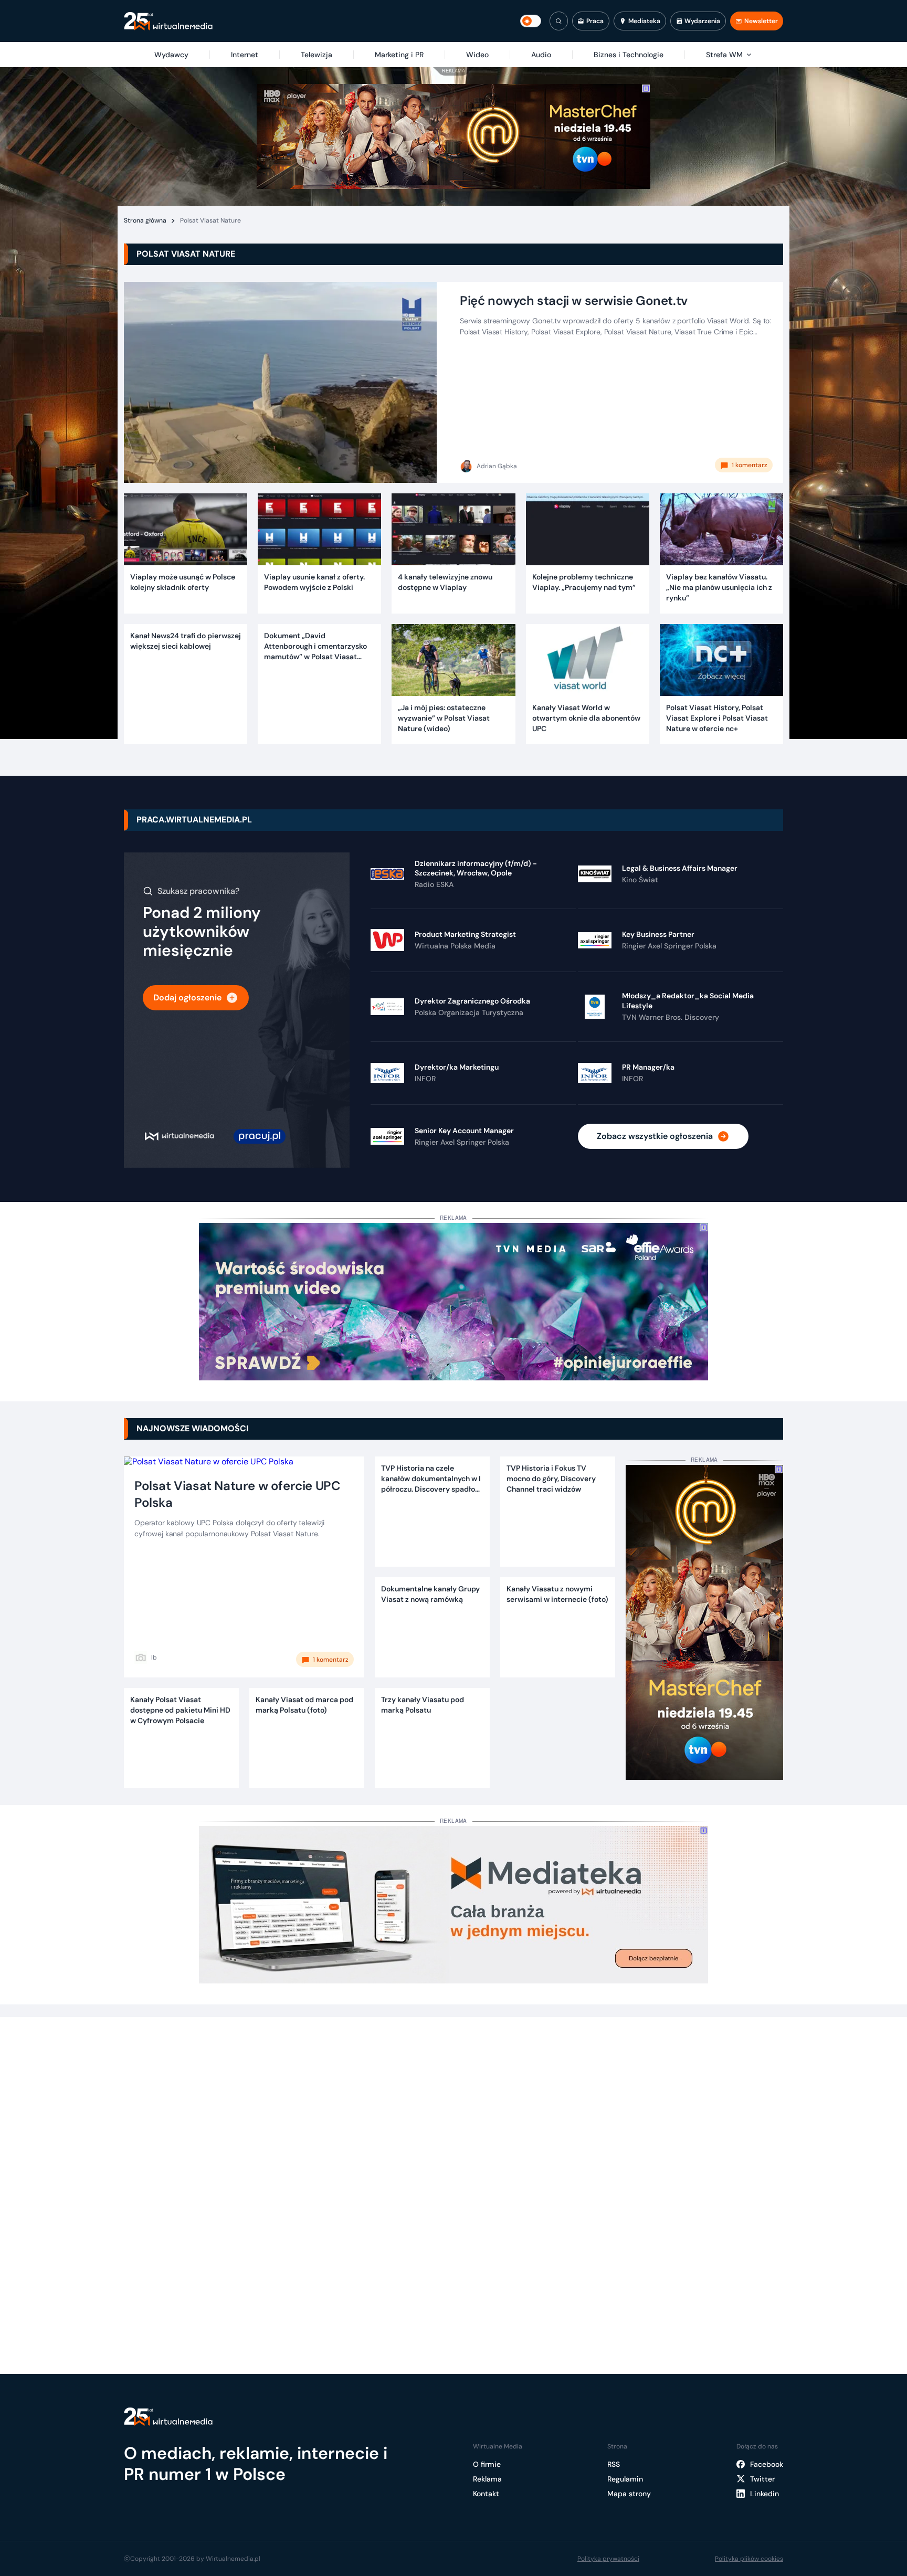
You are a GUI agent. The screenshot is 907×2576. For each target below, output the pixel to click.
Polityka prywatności (608, 2559)
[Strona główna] (168, 21)
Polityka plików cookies (749, 2559)
